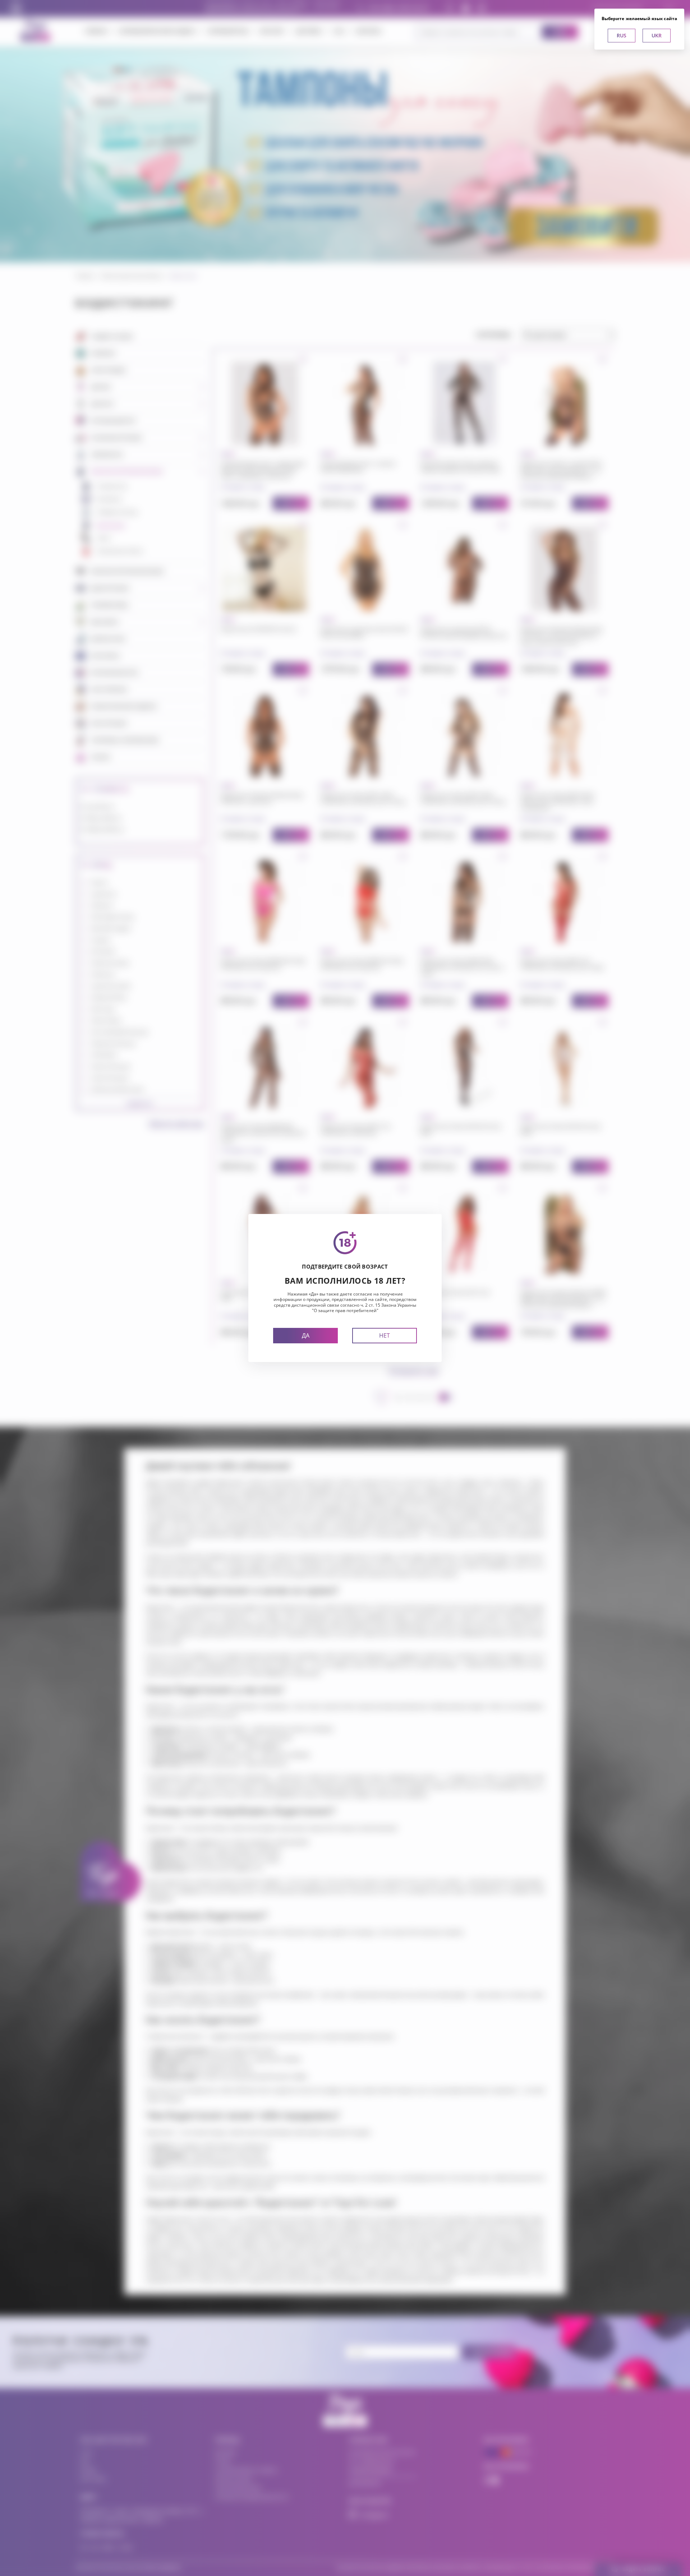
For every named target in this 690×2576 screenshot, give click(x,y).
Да (306, 1335)
